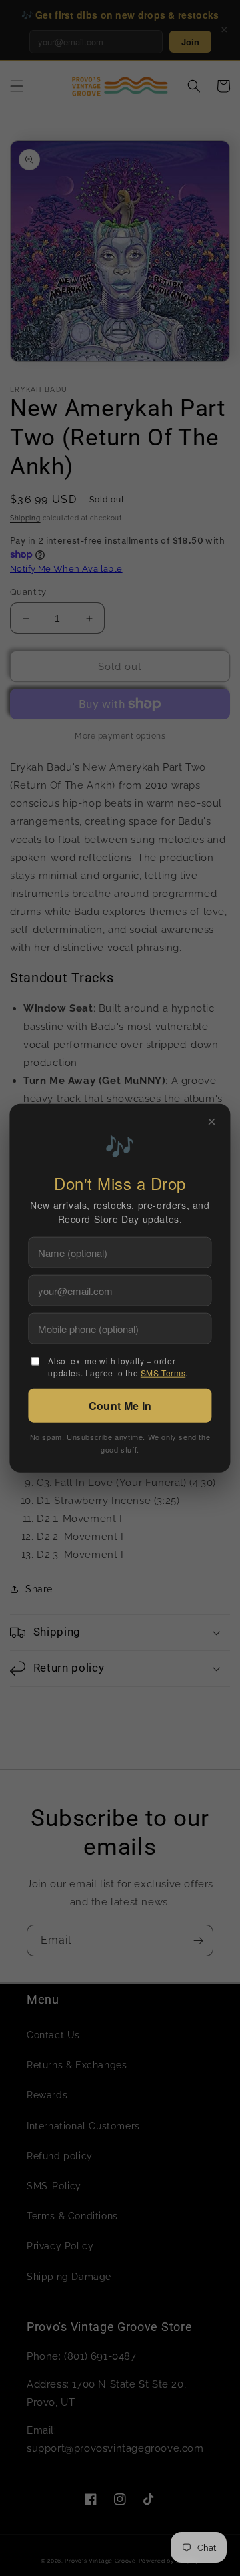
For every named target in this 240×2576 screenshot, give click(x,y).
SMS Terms (163, 1372)
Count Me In (120, 1405)
